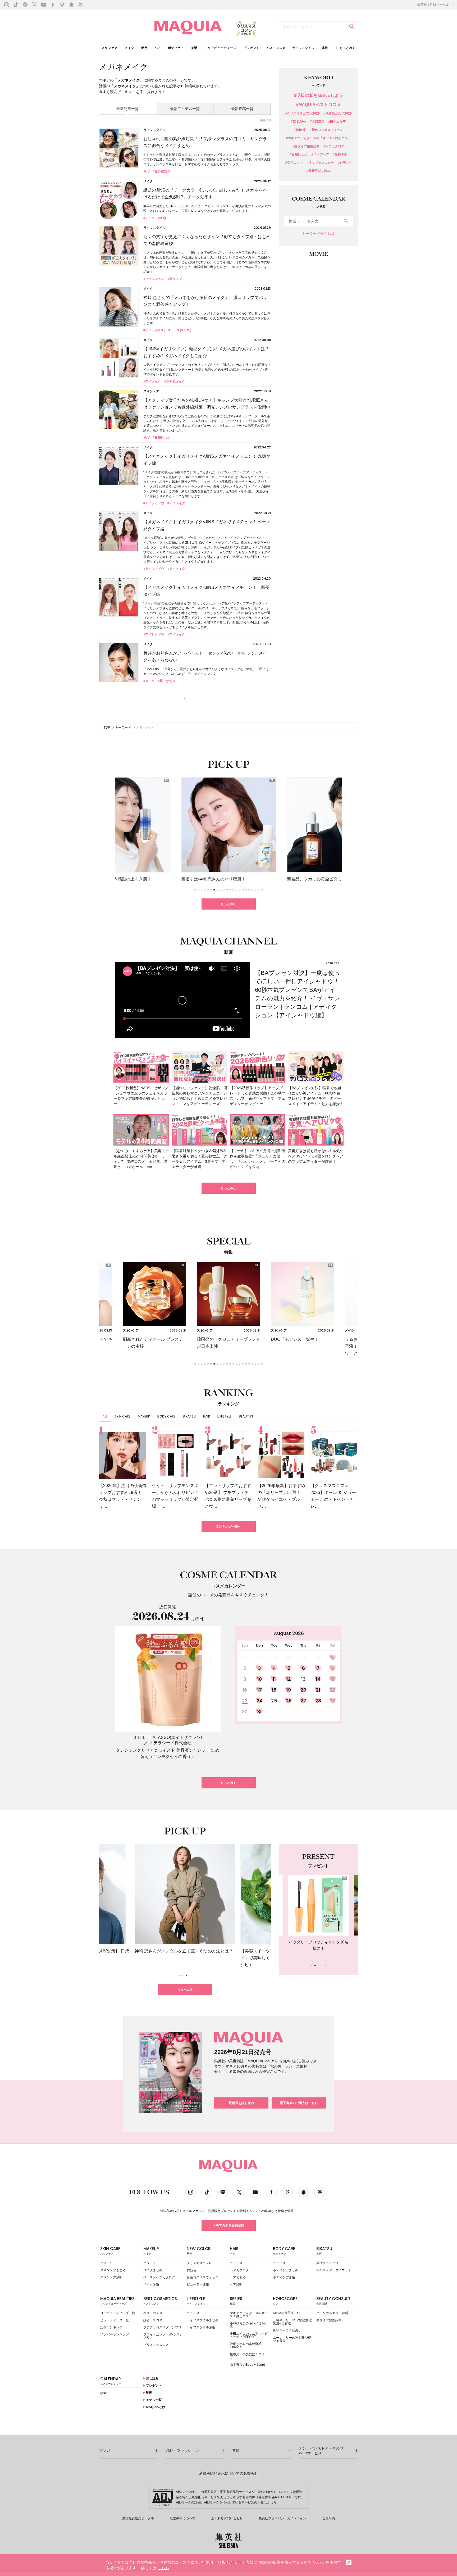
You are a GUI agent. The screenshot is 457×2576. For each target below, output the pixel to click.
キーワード (123, 728)
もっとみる (229, 904)
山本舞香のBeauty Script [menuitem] (247, 2365)
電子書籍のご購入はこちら (299, 2103)
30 (245, 1712)
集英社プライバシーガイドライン (282, 2518)
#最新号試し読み (319, 171)
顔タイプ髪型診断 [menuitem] (329, 2320)
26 (289, 1701)
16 (245, 1690)
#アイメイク (152, 381)
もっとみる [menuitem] (348, 48)
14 (318, 1679)
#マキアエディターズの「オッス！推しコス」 (319, 138)
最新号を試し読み (241, 2103)
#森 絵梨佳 (299, 122)
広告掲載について (182, 2518)
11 (274, 1679)
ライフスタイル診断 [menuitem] (201, 2327)
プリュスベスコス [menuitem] (156, 2345)
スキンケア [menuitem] (109, 48)
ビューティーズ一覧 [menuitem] (115, 2320)
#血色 (162, 218)
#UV (147, 171)
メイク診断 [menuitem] (151, 2284)
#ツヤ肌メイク (175, 381)
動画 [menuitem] (149, 2393)
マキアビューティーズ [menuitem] (220, 48)
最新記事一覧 (127, 109)
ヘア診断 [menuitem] (236, 2284)
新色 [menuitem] (144, 48)
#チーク (149, 218)
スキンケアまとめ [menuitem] (113, 2270)
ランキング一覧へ (229, 1526)
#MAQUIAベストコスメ (318, 105)
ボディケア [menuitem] (176, 48)
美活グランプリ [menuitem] (327, 2263)
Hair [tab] (207, 1416)
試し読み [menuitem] (152, 2378)
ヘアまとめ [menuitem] (238, 2277)
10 (260, 1679)
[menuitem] (120, 2252)
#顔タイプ (175, 279)
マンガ (104, 2451)
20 (303, 1690)
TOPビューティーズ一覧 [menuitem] (118, 2313)
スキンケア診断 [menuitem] (111, 2277)
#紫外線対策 (162, 171)
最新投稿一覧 (242, 109)
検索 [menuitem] (103, 2393)
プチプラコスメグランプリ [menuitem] (162, 2327)
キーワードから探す (318, 234)
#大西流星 (317, 122)
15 (333, 1679)
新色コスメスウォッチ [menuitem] (203, 2277)
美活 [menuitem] (194, 48)
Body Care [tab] (166, 1416)
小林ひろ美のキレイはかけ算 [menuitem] (249, 2325)
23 (245, 1701)
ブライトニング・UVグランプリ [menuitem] (163, 2336)
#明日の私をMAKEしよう (319, 96)
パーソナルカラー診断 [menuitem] (332, 2313)
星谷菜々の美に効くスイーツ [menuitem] (249, 2356)
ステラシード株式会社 (170, 1743)
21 (318, 1690)
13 (303, 1679)
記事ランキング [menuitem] (111, 2327)
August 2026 (289, 1633)
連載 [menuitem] (325, 48)
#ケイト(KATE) (154, 330)
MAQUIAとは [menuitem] (155, 2407)
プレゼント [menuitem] (251, 48)
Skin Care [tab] (123, 1416)
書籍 (236, 2451)
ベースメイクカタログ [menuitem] (159, 2277)
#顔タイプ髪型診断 (306, 146)
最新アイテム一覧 (185, 109)
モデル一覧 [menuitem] (154, 2400)
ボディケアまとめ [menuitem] (286, 2270)
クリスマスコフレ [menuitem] (199, 2263)
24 (260, 1701)
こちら (272, 2502)
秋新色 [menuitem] (191, 2270)
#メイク (149, 681)
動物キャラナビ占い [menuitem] (287, 2330)
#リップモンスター (320, 163)
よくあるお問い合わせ (227, 2518)
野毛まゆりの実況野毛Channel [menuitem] (246, 2346)
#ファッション (154, 279)
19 (289, 1690)
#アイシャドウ (154, 503)
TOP (107, 728)
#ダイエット (294, 163)
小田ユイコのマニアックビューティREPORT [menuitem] (249, 2335)
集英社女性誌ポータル (434, 5)
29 (333, 1701)
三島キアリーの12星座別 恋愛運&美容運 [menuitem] (293, 2322)
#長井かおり (167, 681)
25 (274, 1701)
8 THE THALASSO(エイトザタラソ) (168, 1737)
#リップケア (320, 155)
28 (318, 1701)
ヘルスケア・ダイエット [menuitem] (334, 2270)
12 (289, 1679)
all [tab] (105, 1416)
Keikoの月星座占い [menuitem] (287, 2313)
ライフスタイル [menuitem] (303, 48)
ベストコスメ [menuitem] (276, 48)
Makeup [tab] (144, 1416)
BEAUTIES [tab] (246, 1416)
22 (333, 1690)
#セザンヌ (345, 163)
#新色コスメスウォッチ (326, 130)
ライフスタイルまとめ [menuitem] (203, 2320)
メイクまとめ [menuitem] (153, 2270)
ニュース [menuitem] (107, 2263)
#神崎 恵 (300, 130)
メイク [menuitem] (129, 48)
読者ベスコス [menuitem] (153, 2320)
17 (260, 1690)
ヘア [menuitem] (158, 48)
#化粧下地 (340, 155)
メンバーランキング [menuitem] (115, 2334)
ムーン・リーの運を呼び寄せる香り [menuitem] (292, 2339)
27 (303, 1701)
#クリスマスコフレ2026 (302, 114)
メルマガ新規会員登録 (229, 2225)
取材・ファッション (182, 2451)
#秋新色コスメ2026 (338, 114)
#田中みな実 (337, 122)
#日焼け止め (162, 438)
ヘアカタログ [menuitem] (239, 2270)
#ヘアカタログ (334, 146)
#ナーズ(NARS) (180, 330)
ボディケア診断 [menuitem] (284, 2277)
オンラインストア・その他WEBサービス (321, 2451)
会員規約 (328, 2518)
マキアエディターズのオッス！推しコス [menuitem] (249, 2315)
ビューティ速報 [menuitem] (198, 2284)
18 (274, 1690)
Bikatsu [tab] (189, 1416)
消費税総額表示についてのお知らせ (229, 2473)
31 (259, 1712)
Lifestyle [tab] (224, 1416)
